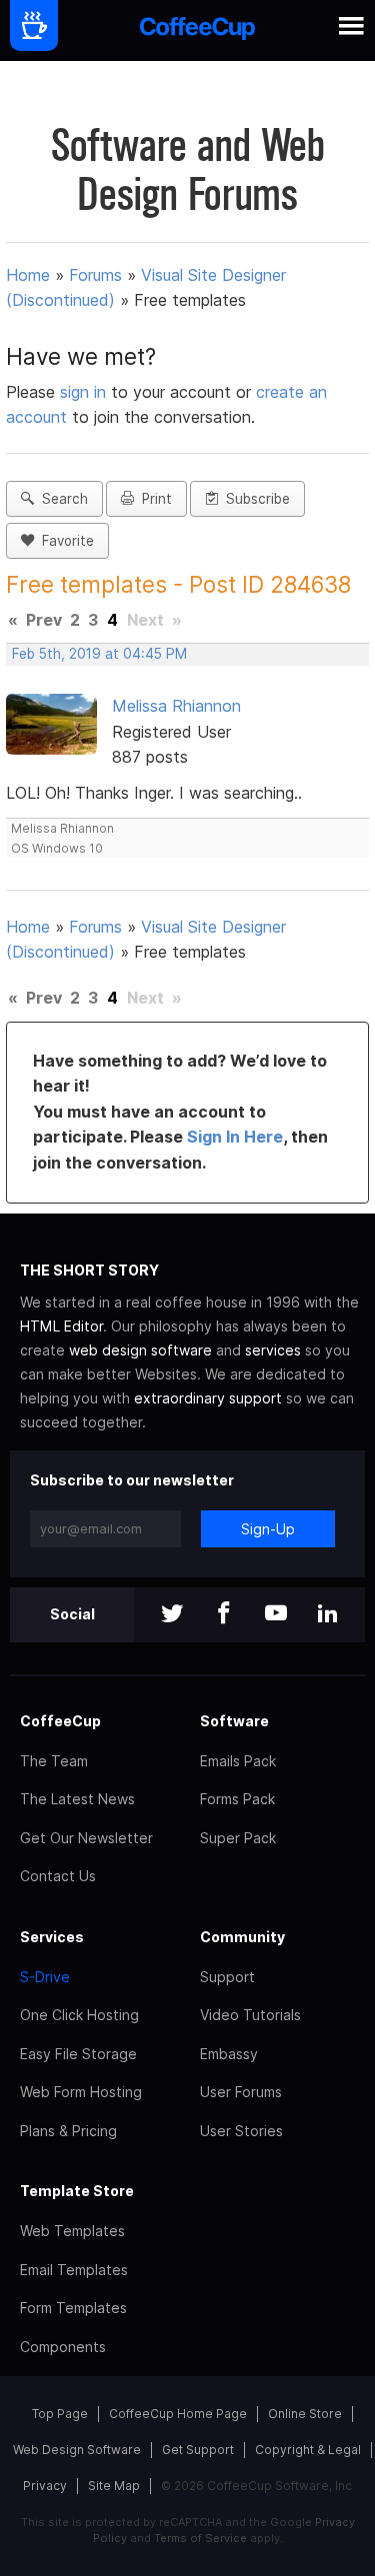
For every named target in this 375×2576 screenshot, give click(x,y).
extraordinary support (208, 1398)
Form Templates (73, 2308)
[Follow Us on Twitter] (172, 1615)
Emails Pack (238, 1761)
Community (242, 1937)
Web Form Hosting (81, 2092)
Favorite (64, 541)
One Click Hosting (79, 2015)
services (273, 1350)
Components (63, 2347)
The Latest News (77, 1799)
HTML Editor (61, 1326)
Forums (95, 275)
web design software (140, 1350)
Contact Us (58, 1876)
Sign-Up (268, 1529)
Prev (44, 620)
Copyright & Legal (308, 2450)
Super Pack (238, 1838)
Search (61, 499)
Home (28, 275)
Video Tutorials (250, 2015)
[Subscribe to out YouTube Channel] (276, 1615)
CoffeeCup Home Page (178, 2414)
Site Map (114, 2486)
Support (227, 1977)
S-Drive (45, 1977)
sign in (85, 392)
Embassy (229, 2054)
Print (153, 499)
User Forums (241, 2092)
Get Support (198, 2450)
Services (52, 1937)
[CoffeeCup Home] (197, 30)
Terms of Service (200, 2538)
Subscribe (254, 499)
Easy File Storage (78, 2054)
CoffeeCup (60, 1721)
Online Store (305, 2414)
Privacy (45, 2486)
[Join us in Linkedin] (328, 1615)
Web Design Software (77, 2450)
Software (234, 1721)
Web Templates (72, 2231)
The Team (54, 1761)
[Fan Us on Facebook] (224, 1615)
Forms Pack (237, 1799)
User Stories (241, 2131)
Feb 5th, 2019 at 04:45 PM (99, 654)
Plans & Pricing (68, 2131)
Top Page (60, 2414)
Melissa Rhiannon (176, 706)
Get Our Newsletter (86, 1838)
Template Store (77, 2191)
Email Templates (74, 2270)
